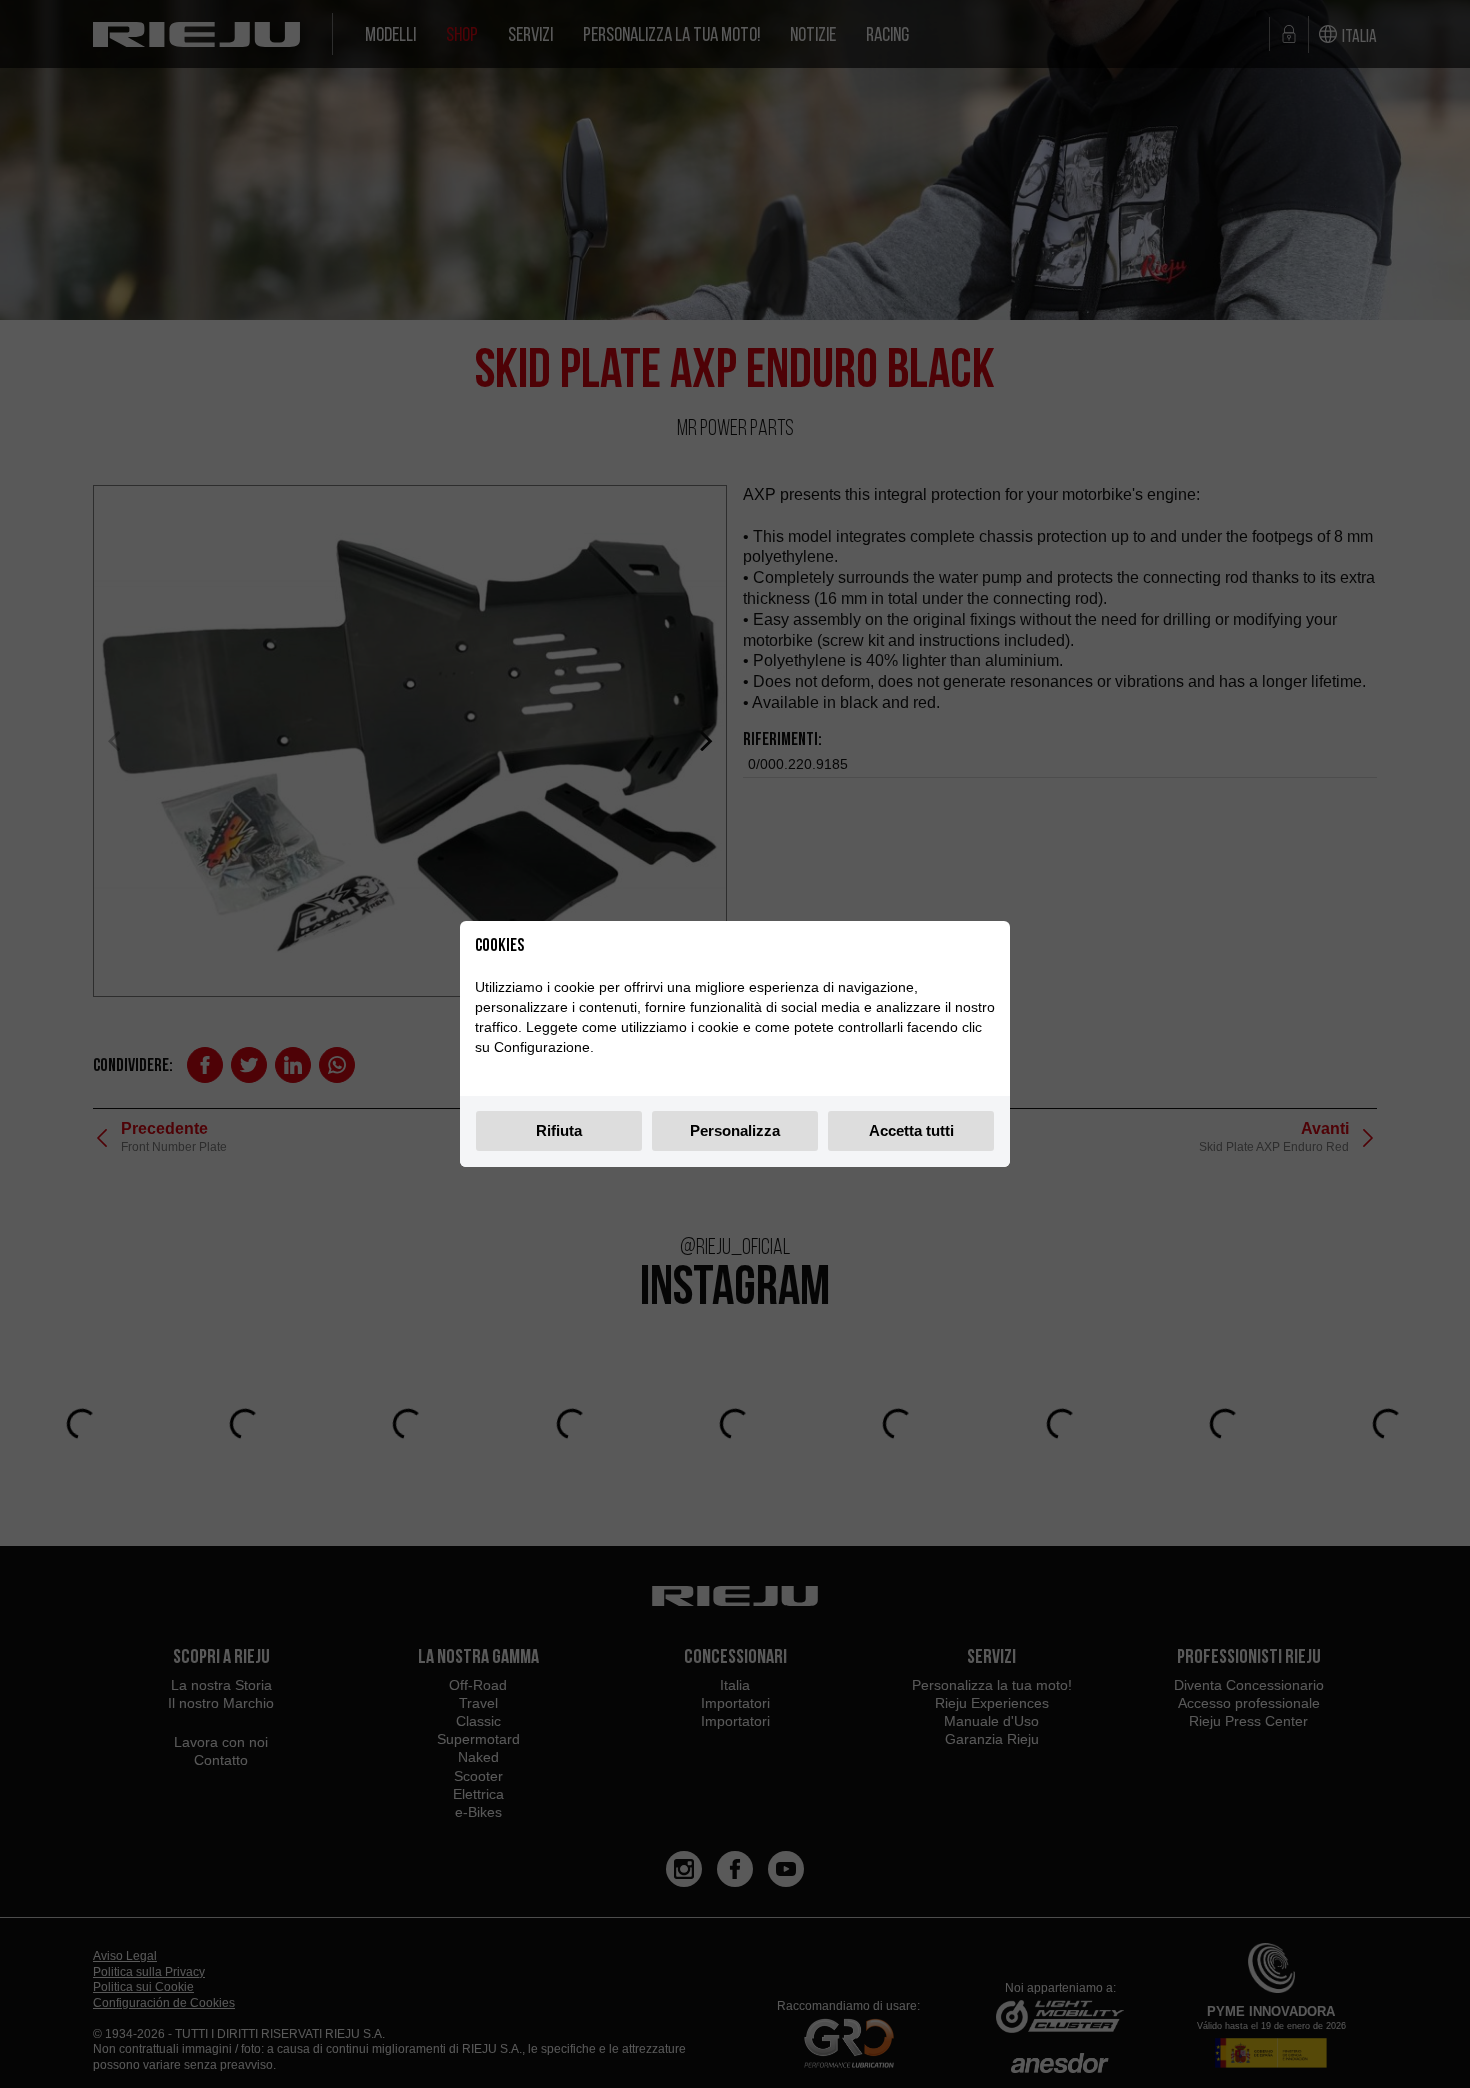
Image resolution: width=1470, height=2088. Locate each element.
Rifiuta (559, 1130)
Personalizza (735, 1130)
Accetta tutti (911, 1130)
